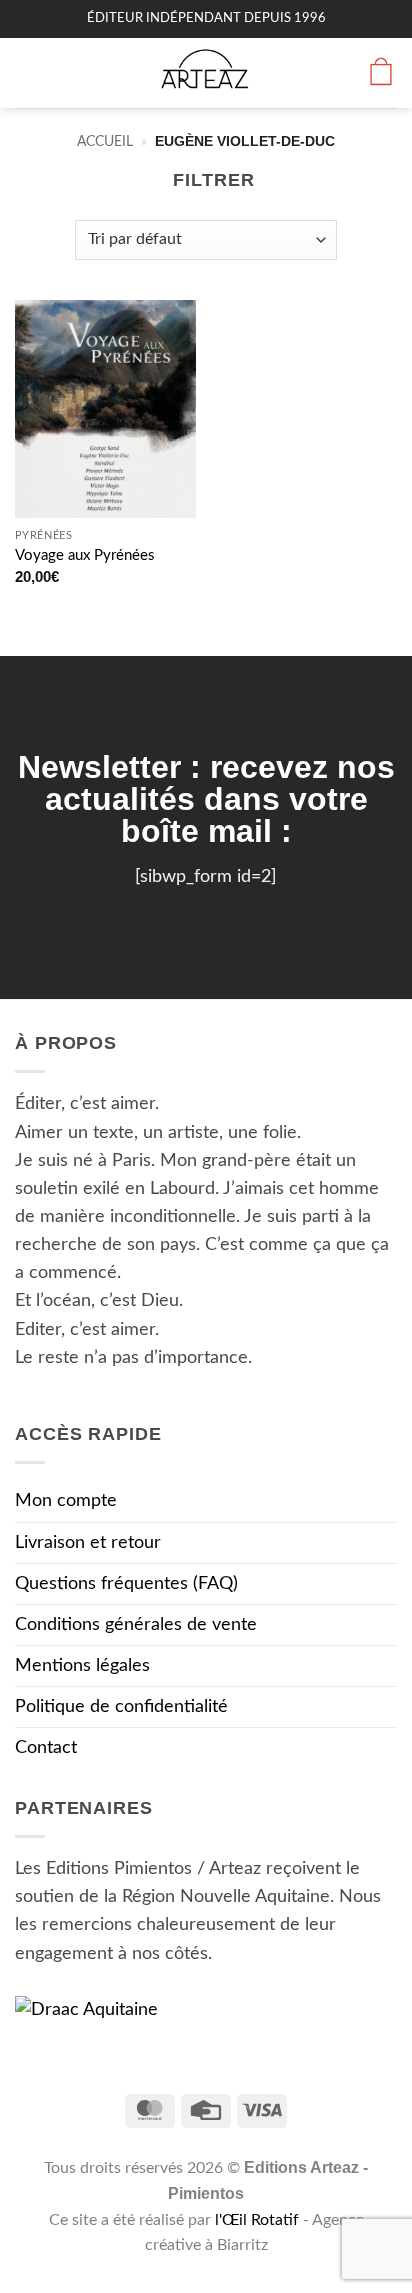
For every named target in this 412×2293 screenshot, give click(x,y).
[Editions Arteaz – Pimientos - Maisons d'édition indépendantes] (206, 73)
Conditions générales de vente (136, 1624)
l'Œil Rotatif (259, 2220)
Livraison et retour (88, 1542)
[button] (28, 73)
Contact (46, 1747)
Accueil (105, 142)
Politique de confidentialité (121, 1706)
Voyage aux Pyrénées (85, 555)
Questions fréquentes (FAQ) (126, 1583)
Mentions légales (82, 1665)
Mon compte (66, 1500)
